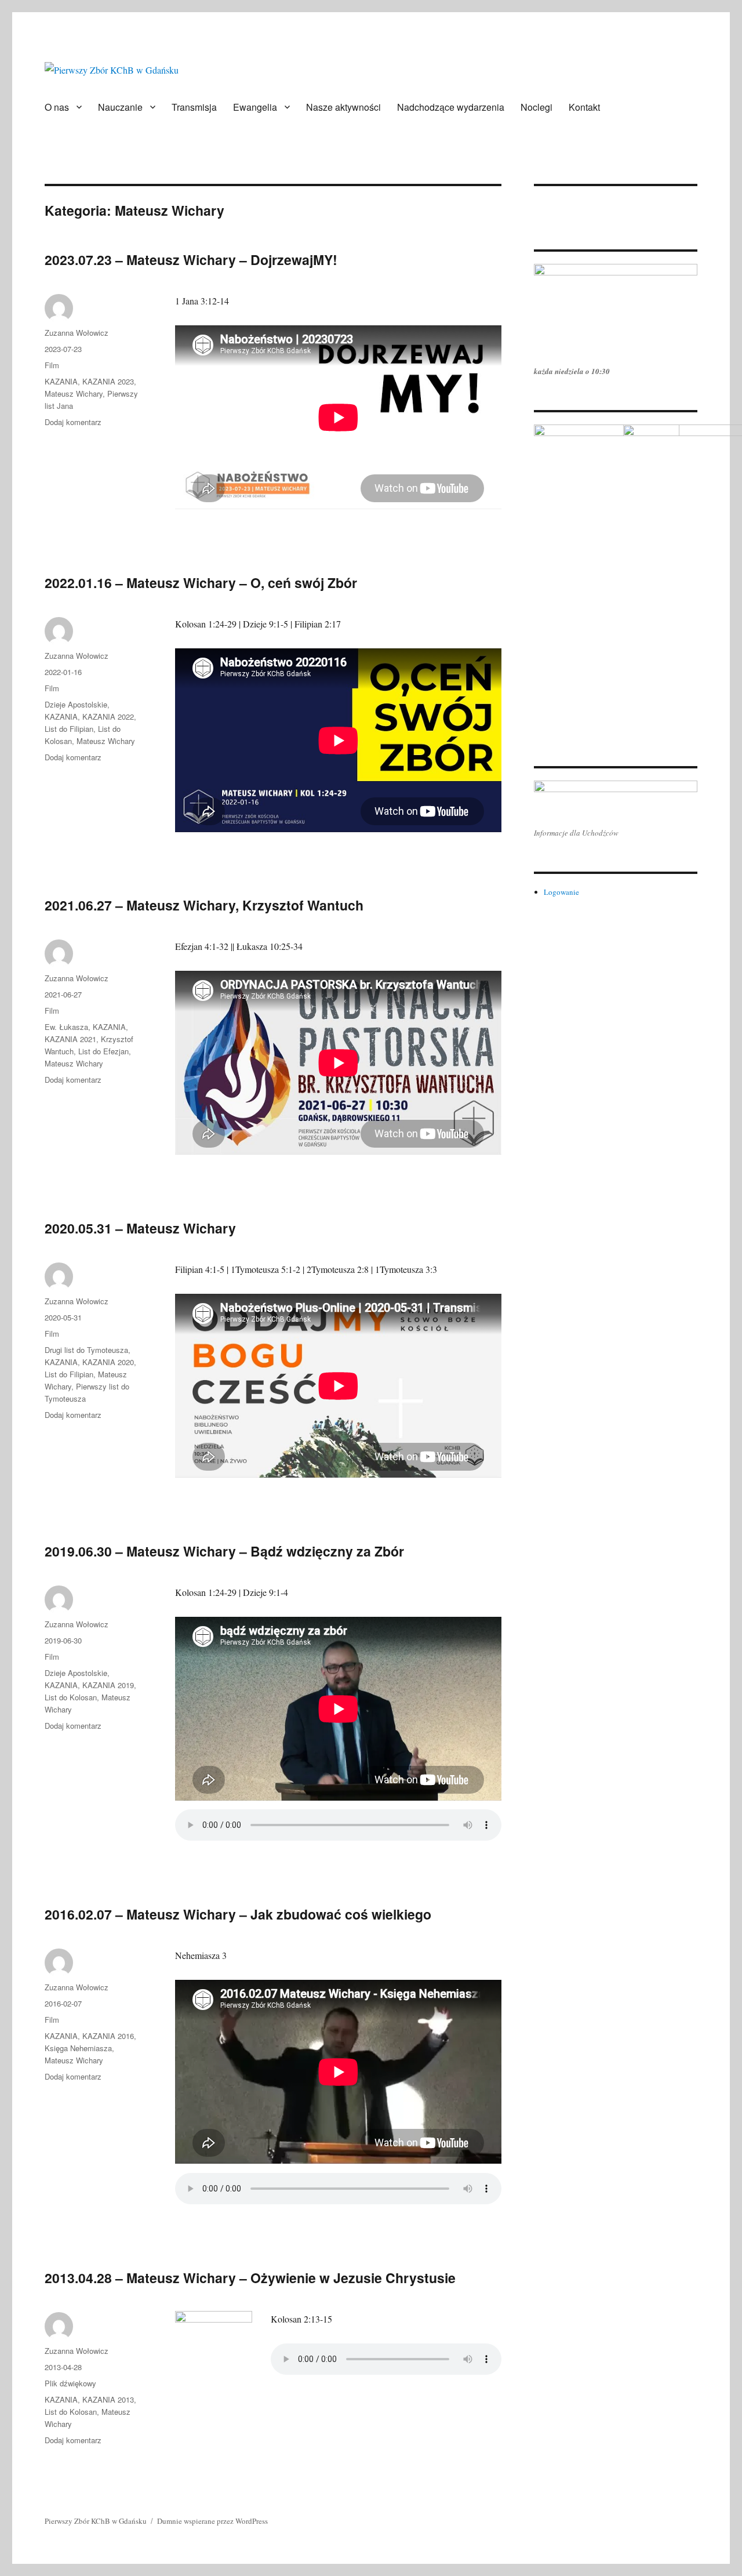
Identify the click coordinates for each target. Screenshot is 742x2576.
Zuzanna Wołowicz (77, 333)
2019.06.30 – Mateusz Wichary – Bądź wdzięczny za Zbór (224, 1551)
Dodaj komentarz (73, 422)
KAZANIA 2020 (108, 1362)
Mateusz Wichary (74, 393)
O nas (57, 107)
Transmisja (194, 107)
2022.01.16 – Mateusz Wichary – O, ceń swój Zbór (201, 583)
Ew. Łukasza (66, 1027)
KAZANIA (61, 381)
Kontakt (584, 107)
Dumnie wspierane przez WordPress (212, 2521)
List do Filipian (69, 729)
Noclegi (537, 107)
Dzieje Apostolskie (76, 704)
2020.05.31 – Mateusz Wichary (140, 1228)
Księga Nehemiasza (78, 2048)
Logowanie (561, 892)
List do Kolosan (71, 1697)
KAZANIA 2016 (108, 2036)
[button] (542, 199)
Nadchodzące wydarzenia (451, 107)
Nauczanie (120, 107)
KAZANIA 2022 (108, 716)
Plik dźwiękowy (70, 2383)
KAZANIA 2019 (108, 1685)
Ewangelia (255, 107)
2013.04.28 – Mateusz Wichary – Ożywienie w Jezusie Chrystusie (250, 2278)
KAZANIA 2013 (108, 2399)
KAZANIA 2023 (108, 381)
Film (52, 365)
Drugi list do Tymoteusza (86, 1350)
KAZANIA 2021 (70, 1039)
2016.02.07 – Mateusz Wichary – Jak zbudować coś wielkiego (238, 1914)
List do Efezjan (103, 1051)
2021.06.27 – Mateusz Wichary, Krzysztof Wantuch (204, 905)
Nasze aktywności (343, 107)
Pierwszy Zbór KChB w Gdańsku (96, 2521)
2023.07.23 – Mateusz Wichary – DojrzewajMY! (191, 260)
